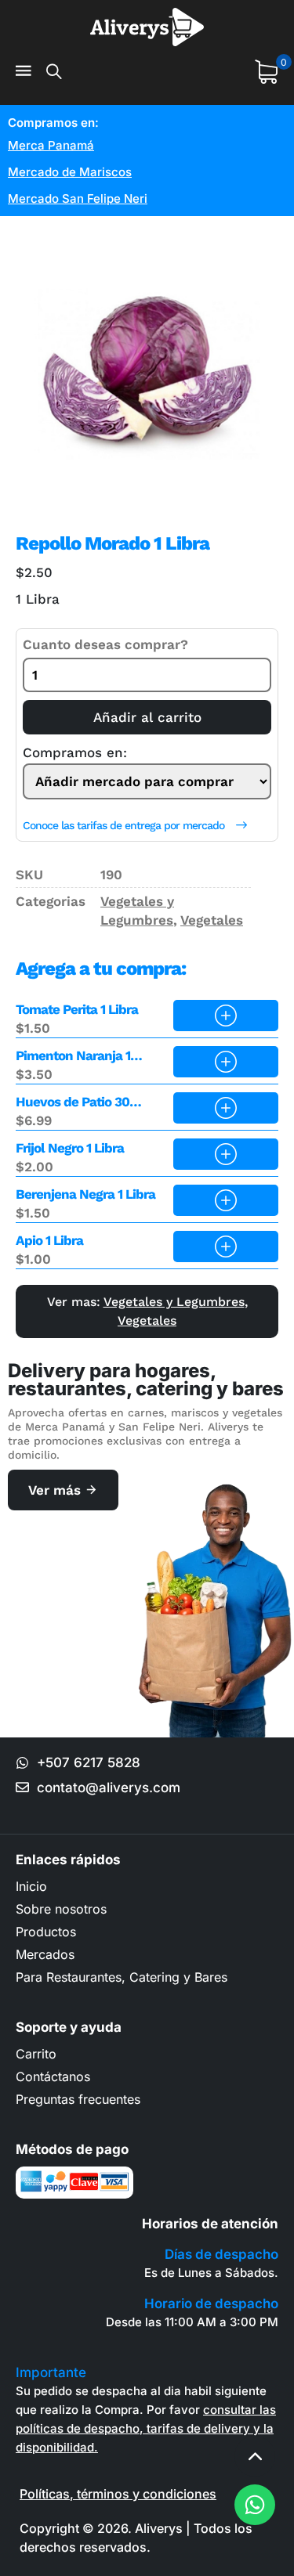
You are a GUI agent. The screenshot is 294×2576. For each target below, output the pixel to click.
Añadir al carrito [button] (226, 1016)
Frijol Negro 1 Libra (70, 1148)
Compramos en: (75, 753)
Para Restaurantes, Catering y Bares (122, 1977)
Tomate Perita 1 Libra (77, 1009)
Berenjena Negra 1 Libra (85, 1194)
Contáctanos (53, 2076)
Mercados (45, 1954)
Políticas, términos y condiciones (118, 2494)
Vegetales (212, 920)
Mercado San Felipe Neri (78, 198)
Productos (46, 1932)
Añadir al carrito (147, 717)
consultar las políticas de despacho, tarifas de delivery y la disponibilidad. (146, 2428)
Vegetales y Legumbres (174, 1302)
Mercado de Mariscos (70, 172)
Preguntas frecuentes (78, 2099)
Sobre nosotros (61, 1909)
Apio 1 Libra (49, 1240)
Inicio (31, 1886)
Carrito (36, 2054)
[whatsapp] (255, 2505)
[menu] (23, 72)
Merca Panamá (51, 145)
